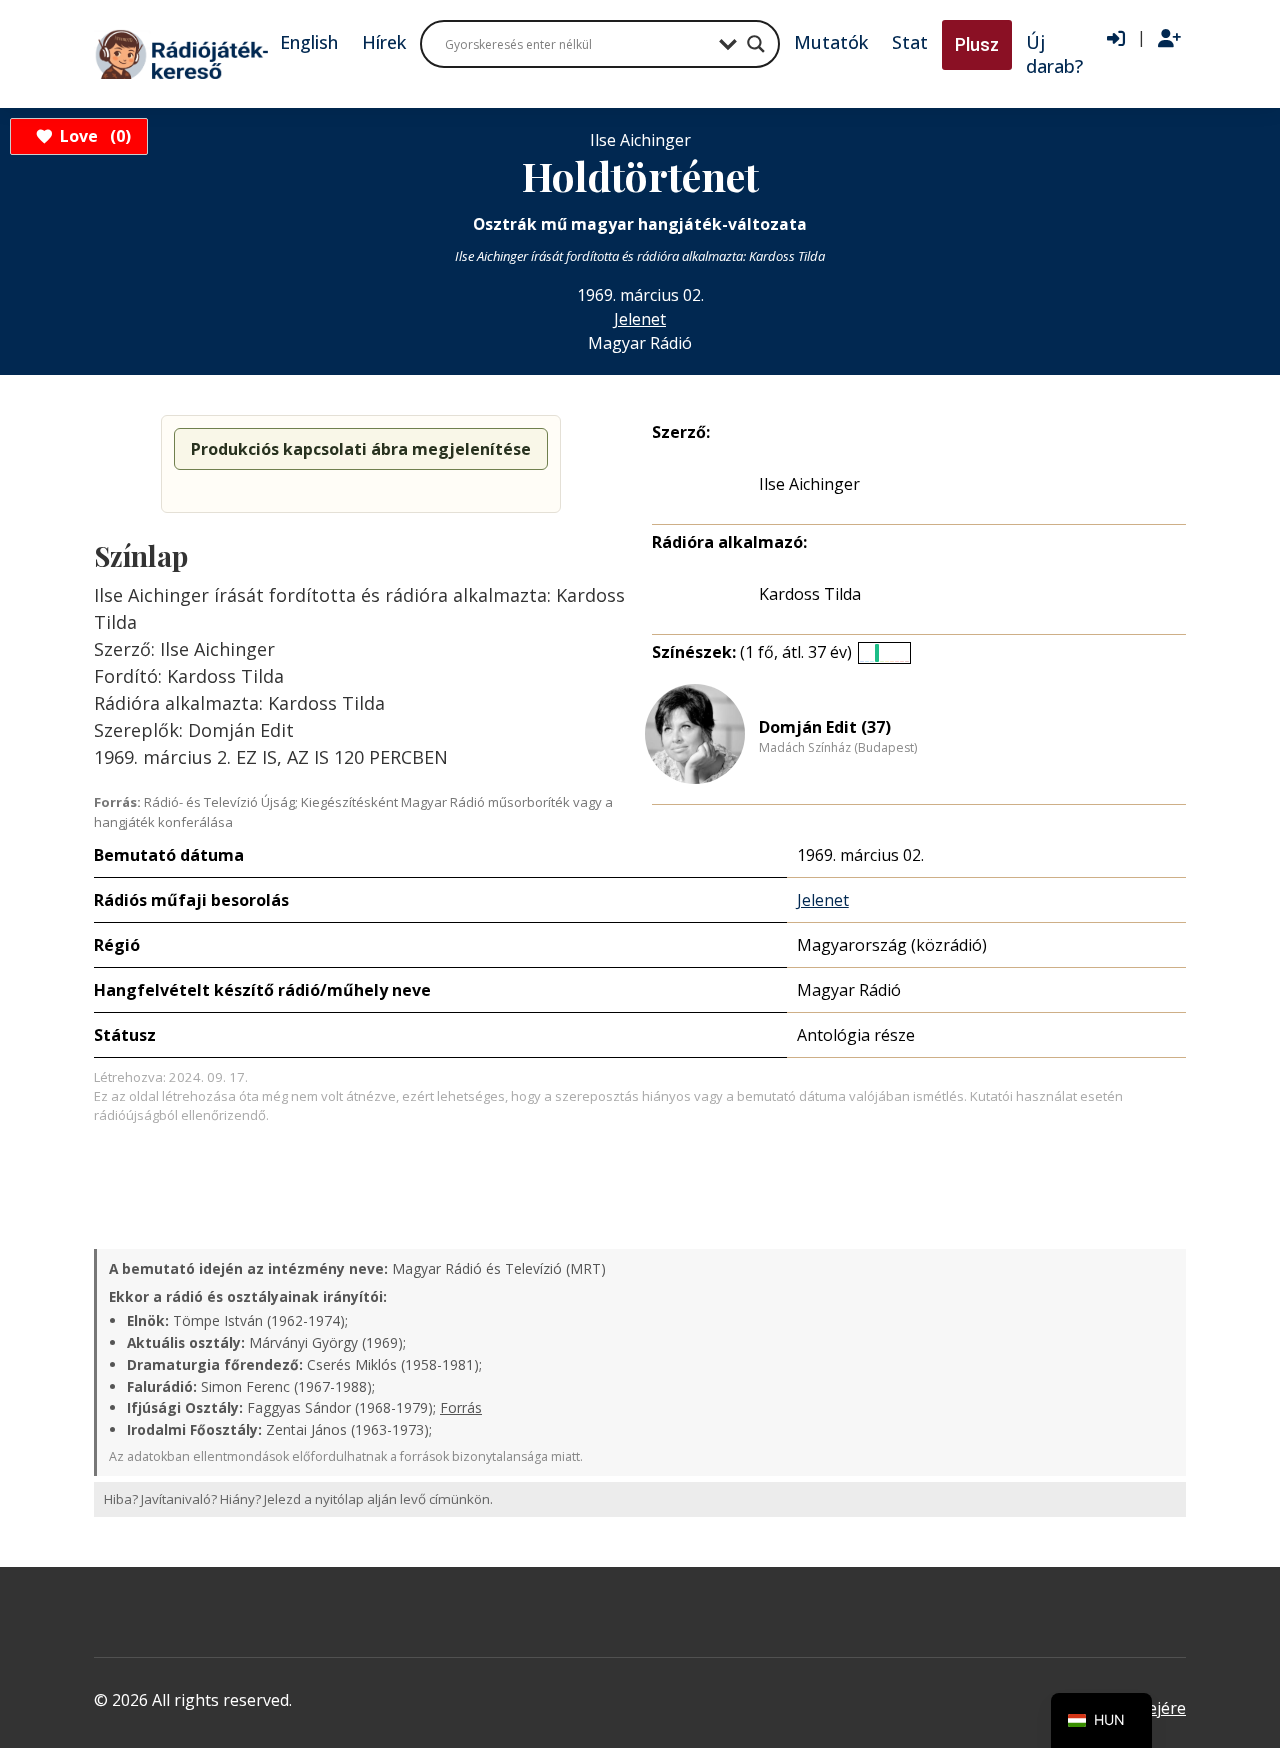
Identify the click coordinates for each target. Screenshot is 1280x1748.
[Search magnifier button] (756, 44)
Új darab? (1054, 54)
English (309, 42)
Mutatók (831, 42)
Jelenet (640, 319)
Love (92, 136)
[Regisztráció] (1169, 39)
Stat (910, 42)
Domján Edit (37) (825, 727)
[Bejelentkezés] (1116, 39)
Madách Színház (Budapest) (838, 748)
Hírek (384, 42)
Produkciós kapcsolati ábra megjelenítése (361, 449)
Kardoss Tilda (810, 594)
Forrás (461, 1407)
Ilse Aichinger (809, 484)
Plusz (977, 44)
